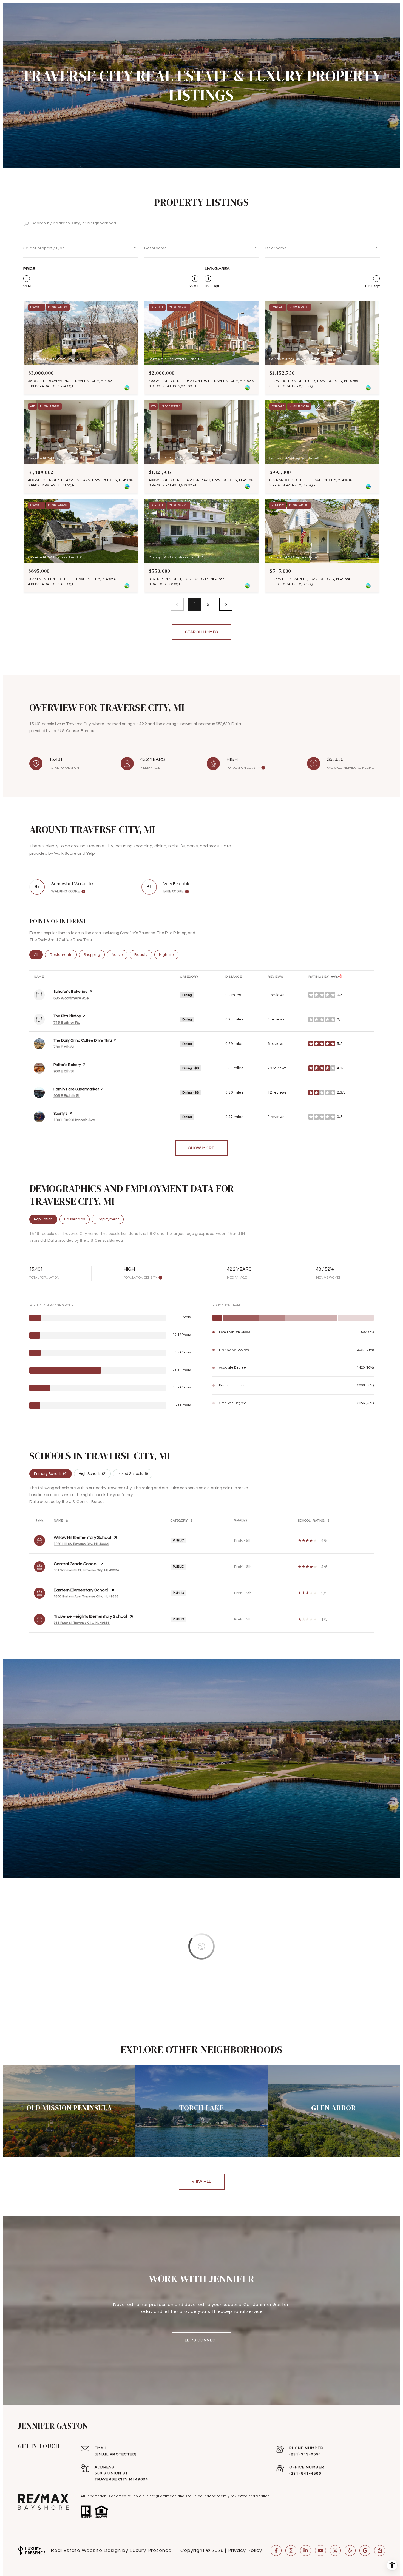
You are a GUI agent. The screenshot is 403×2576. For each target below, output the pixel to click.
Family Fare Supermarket (76, 1089)
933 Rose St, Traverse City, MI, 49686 (82, 1623)
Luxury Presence (151, 2550)
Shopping (94, 955)
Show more (201, 1148)
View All (202, 2182)
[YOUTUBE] (320, 2551)
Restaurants (63, 955)
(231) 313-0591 (305, 2454)
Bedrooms (276, 248)
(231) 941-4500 (305, 2474)
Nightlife (169, 955)
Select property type (44, 248)
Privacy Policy (245, 2550)
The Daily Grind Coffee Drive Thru (83, 1040)
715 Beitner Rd (67, 1023)
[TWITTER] (335, 2551)
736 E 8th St (64, 1047)
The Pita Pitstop (67, 1016)
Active (120, 955)
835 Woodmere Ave (71, 998)
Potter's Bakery (67, 1065)
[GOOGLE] (365, 2551)
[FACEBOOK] (276, 2551)
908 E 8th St (64, 1071)
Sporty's (60, 1114)
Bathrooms (155, 248)
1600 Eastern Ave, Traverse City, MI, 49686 (86, 1597)
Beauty (143, 955)
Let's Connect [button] (202, 2340)
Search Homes (202, 632)
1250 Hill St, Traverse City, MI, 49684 (81, 1544)
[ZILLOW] (380, 2551)
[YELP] (350, 2551)
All (38, 955)
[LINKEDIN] (306, 2551)
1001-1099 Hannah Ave (74, 1120)
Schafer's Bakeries (70, 992)
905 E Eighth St (66, 1096)
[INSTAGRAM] (291, 2551)
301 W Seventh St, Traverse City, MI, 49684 (86, 1570)
